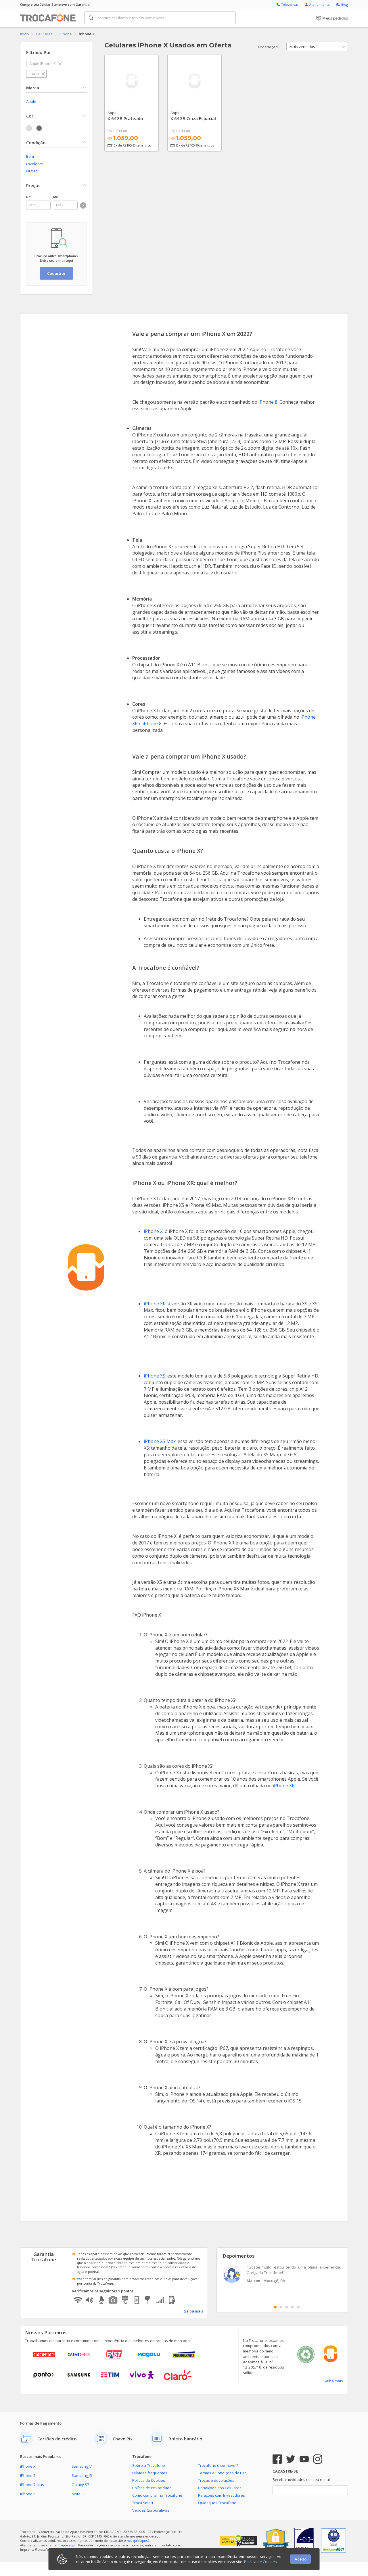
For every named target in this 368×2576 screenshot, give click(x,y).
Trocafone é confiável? (218, 2465)
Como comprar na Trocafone (157, 2495)
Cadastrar (56, 273)
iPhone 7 (28, 2475)
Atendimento (320, 4)
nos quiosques (137, 2541)
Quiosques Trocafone (217, 2503)
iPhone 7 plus (32, 2485)
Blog (345, 4)
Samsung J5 (82, 2475)
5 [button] (298, 2307)
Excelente (35, 164)
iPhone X (153, 1231)
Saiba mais (194, 2311)
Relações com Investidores (222, 2495)
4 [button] (292, 2307)
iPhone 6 (28, 2494)
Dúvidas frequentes (150, 2473)
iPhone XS (155, 1376)
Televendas (290, 4)
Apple (31, 101)
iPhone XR (155, 1304)
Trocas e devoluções (216, 2480)
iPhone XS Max (160, 1441)
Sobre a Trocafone (149, 2465)
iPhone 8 (268, 402)
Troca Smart (143, 2503)
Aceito (301, 2559)
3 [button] (287, 2307)
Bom (30, 156)
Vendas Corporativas (151, 2510)
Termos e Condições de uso (222, 2473)
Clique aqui (67, 2545)
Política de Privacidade (152, 2488)
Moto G (78, 2494)
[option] (282, 2274)
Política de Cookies (149, 2480)
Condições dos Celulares (220, 2488)
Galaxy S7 (80, 2485)
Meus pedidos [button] (335, 18)
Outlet (31, 171)
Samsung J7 (82, 2466)
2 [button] (281, 2307)
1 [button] (275, 2307)
